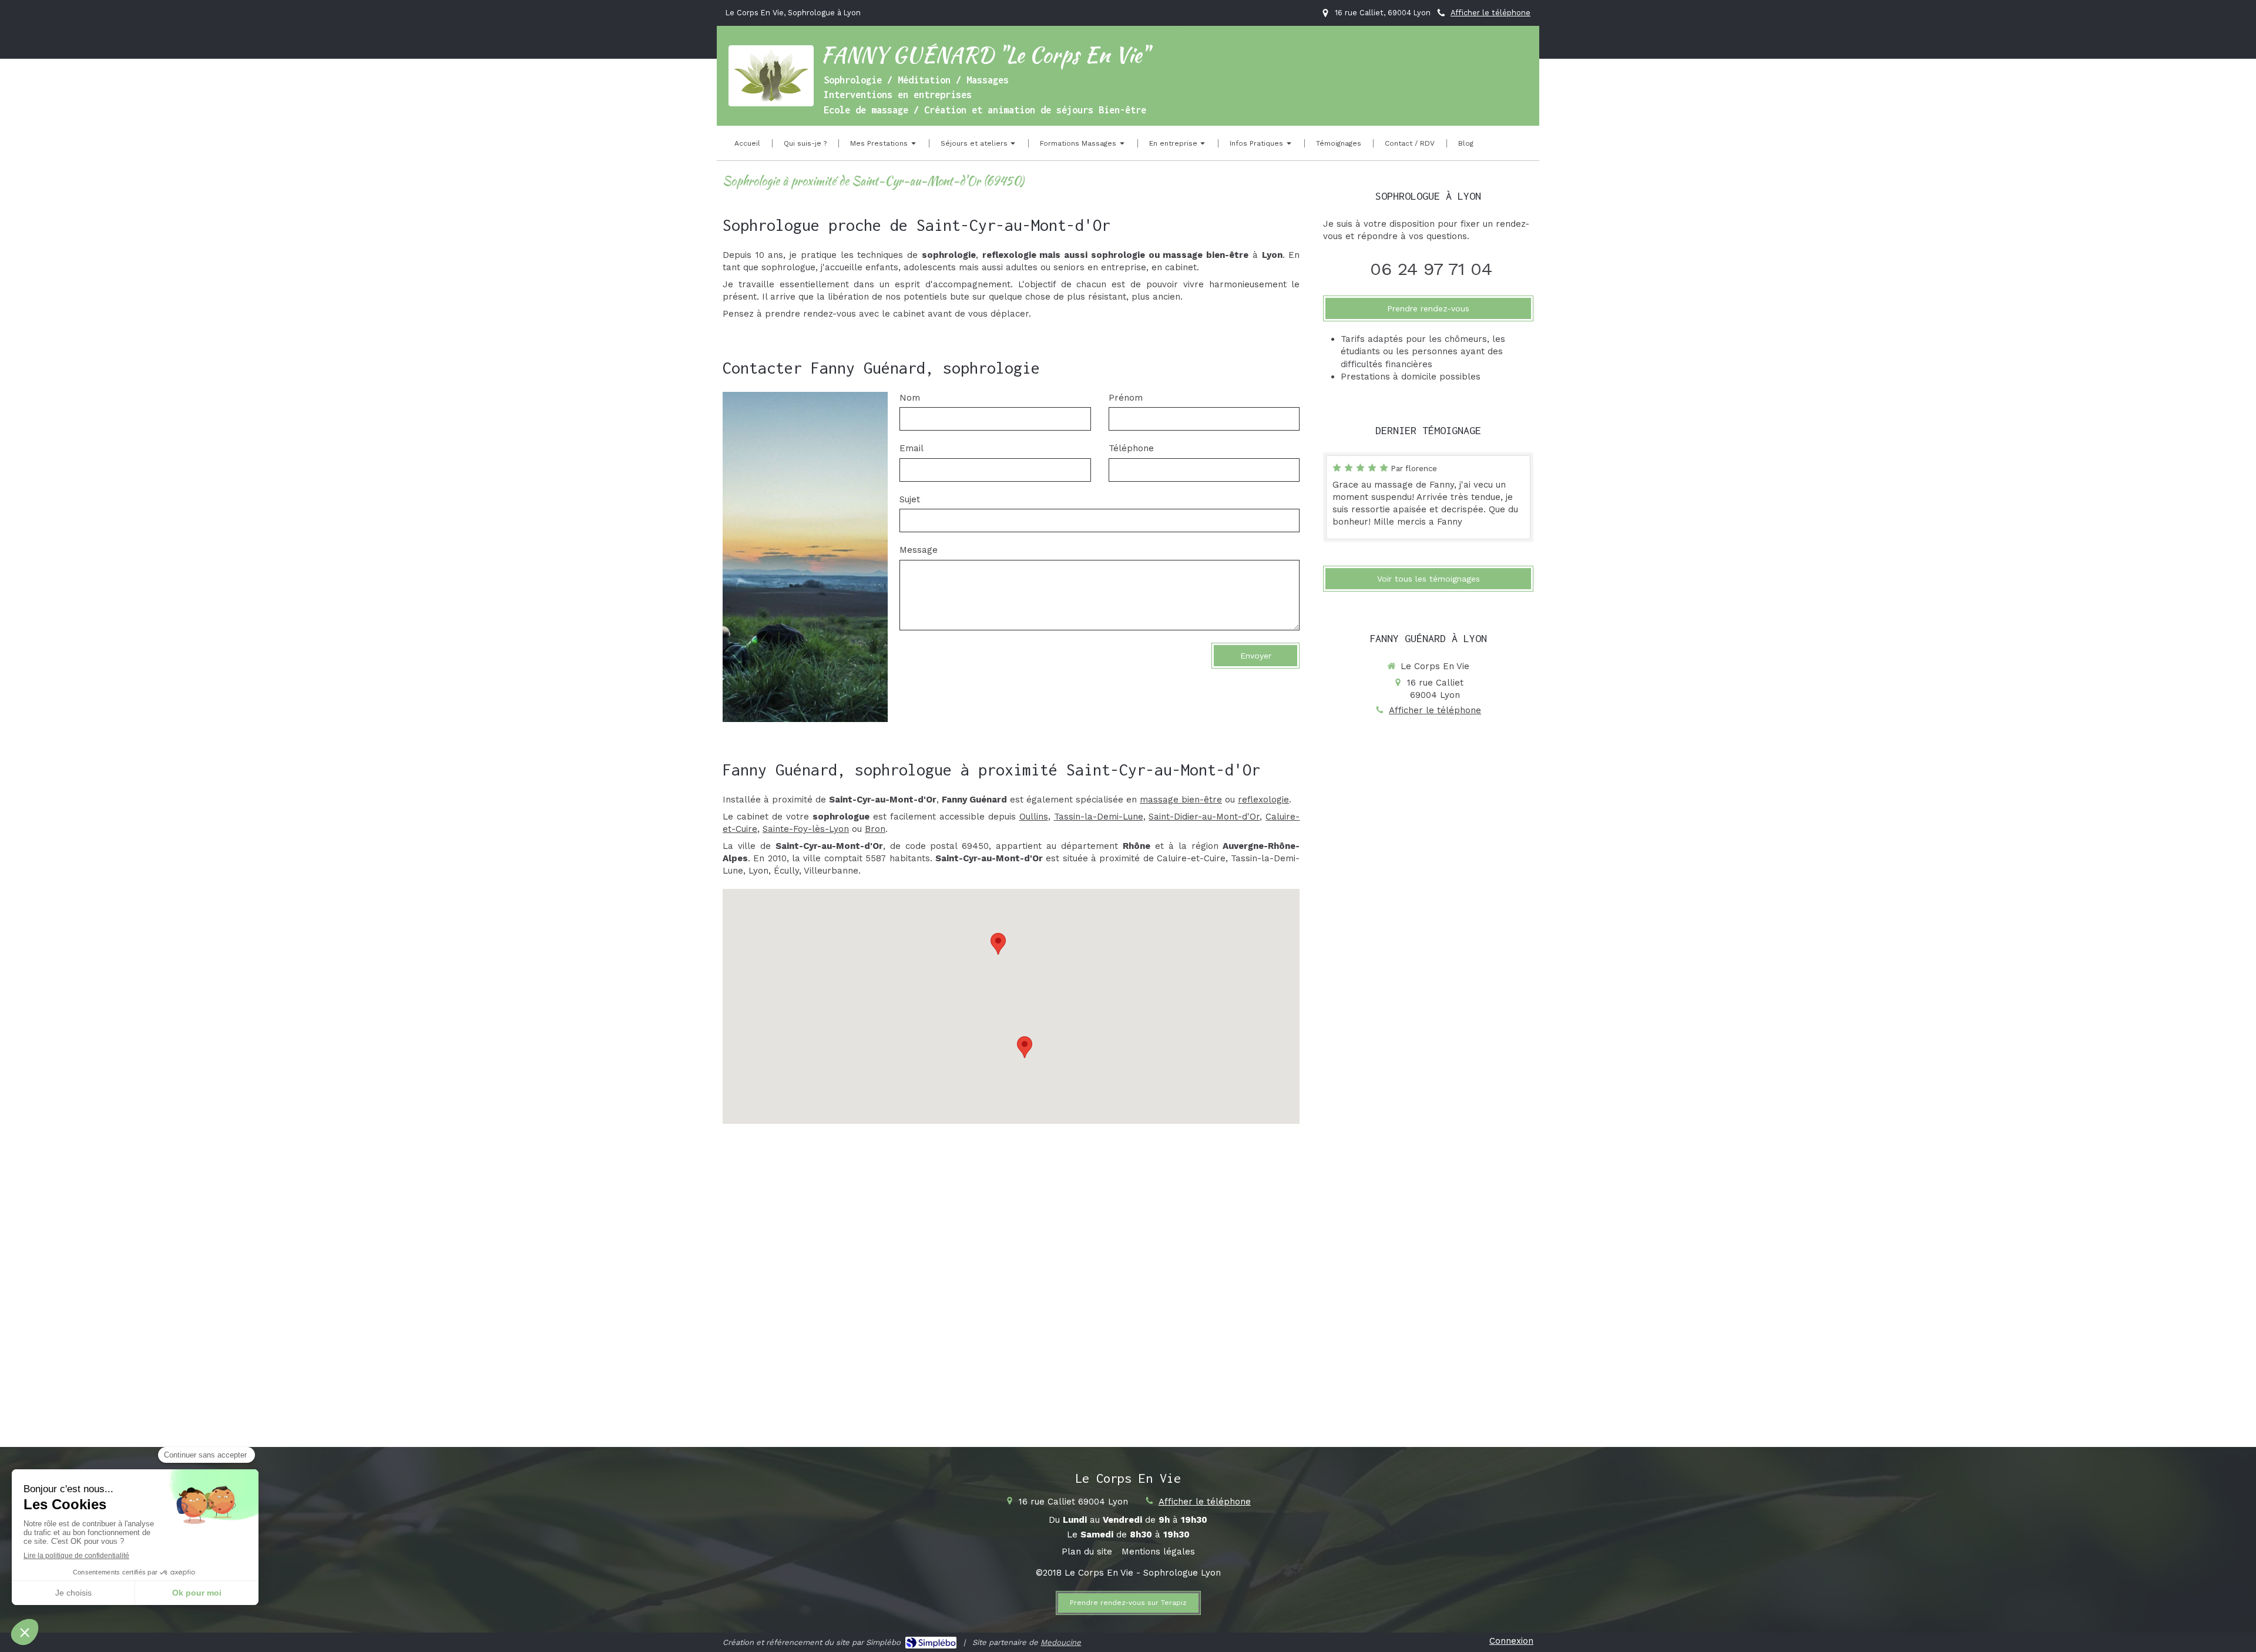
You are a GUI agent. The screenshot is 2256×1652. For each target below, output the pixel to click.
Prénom (1126, 398)
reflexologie (1263, 800)
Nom (910, 398)
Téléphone (1131, 448)
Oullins (1034, 817)
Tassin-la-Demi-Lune (1099, 817)
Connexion (1511, 1641)
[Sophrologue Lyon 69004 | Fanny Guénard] (771, 76)
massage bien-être (1181, 800)
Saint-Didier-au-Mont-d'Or (1204, 817)
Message (919, 550)
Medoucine (1061, 1642)
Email (912, 448)
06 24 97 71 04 (1431, 269)
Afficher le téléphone (1490, 13)
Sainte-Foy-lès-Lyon (806, 829)
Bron (875, 829)
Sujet (910, 499)
